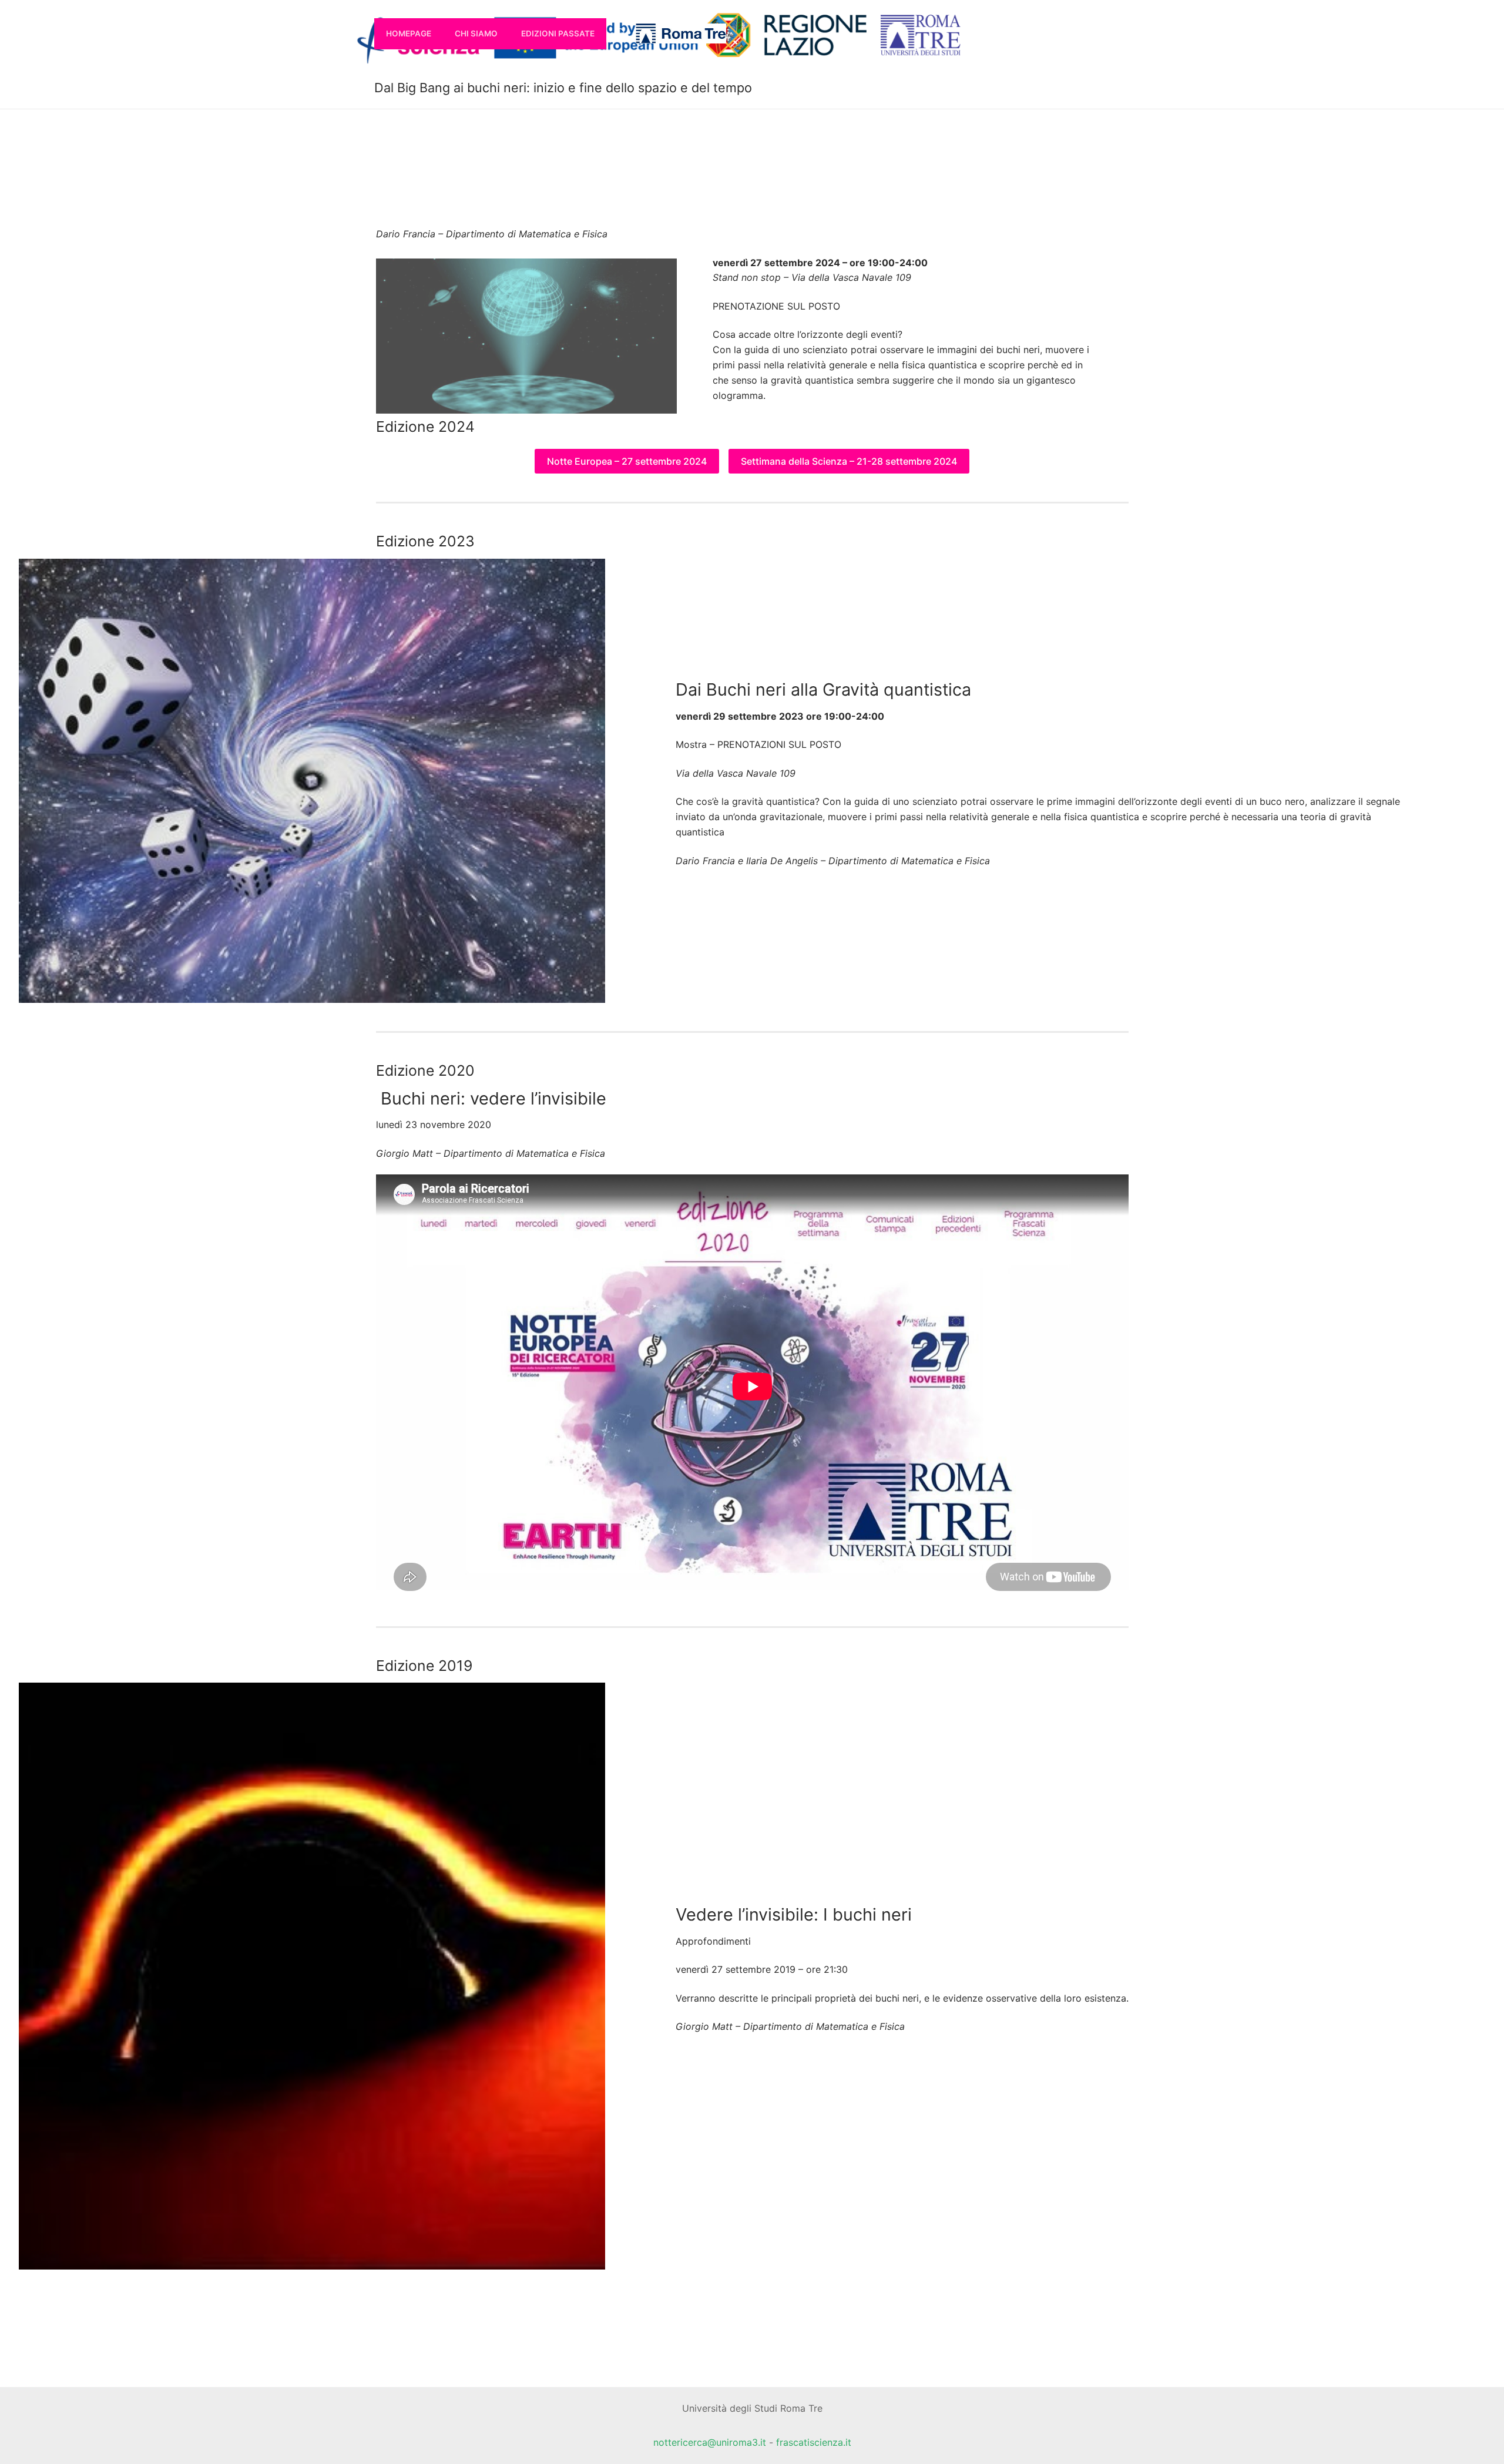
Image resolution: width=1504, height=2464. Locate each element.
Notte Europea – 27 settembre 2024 (627, 461)
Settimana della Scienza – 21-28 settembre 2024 (849, 461)
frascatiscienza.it (814, 2442)
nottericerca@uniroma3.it (710, 2442)
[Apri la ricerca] (621, 33)
